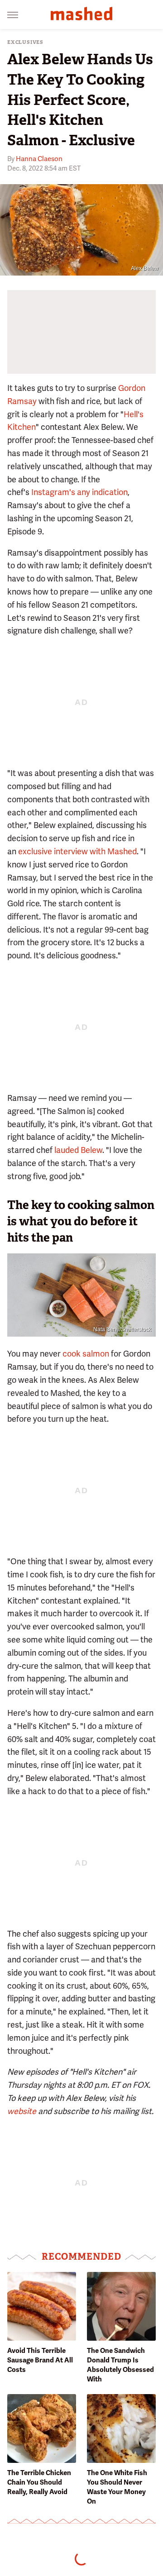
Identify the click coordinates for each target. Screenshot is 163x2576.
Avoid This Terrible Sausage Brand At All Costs (40, 2360)
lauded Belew (78, 1150)
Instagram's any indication (79, 492)
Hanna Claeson (39, 159)
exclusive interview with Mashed (77, 851)
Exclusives (25, 42)
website (22, 2111)
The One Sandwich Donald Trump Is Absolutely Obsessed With (120, 2365)
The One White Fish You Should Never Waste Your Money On (117, 2487)
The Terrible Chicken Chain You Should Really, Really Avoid (39, 2482)
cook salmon (86, 1354)
